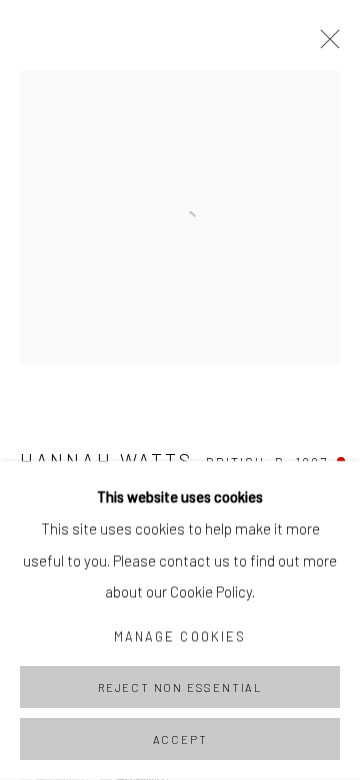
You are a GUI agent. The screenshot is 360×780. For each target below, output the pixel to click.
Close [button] (325, 45)
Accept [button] (180, 739)
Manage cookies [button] (180, 636)
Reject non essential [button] (180, 687)
